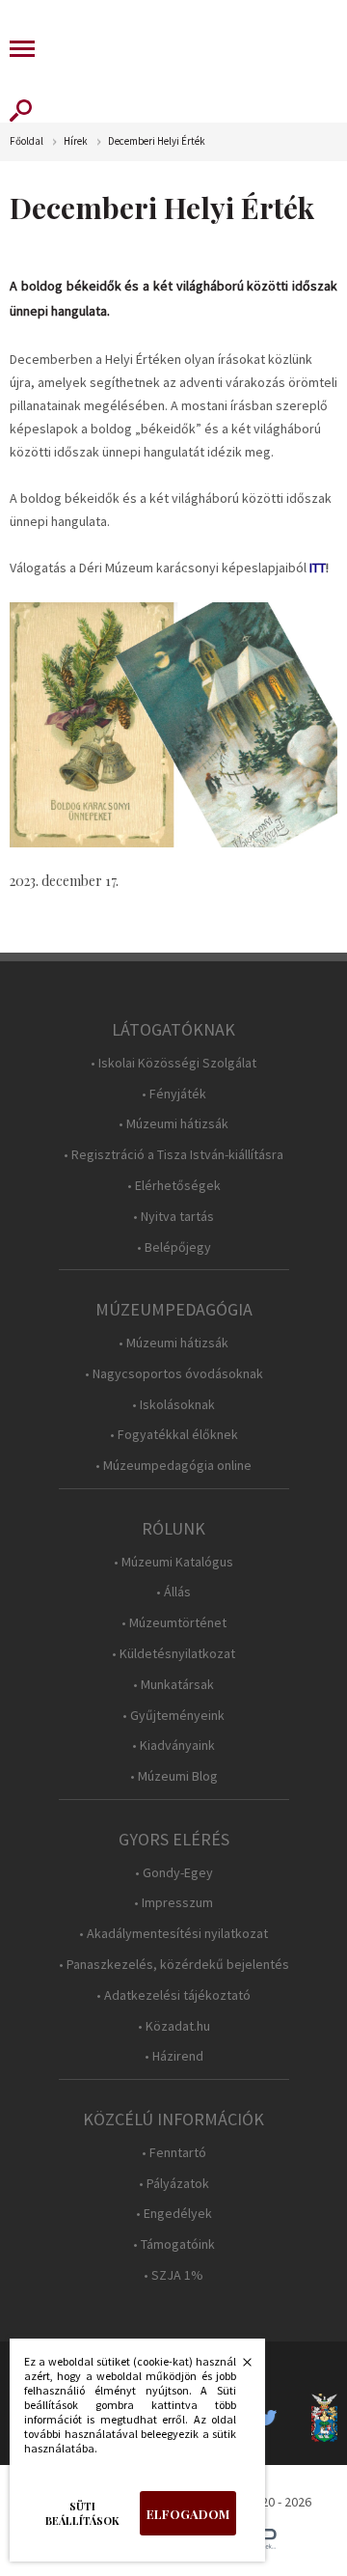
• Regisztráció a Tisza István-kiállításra (173, 1155)
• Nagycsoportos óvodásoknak (174, 1374)
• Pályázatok (174, 2184)
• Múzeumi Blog (174, 1776)
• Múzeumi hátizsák (173, 1124)
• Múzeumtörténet (174, 1623)
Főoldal (27, 141)
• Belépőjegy (174, 1247)
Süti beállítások (82, 2513)
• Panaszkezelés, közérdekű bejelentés (174, 1965)
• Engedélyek (174, 2214)
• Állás (173, 1592)
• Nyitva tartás (173, 1217)
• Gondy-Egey (174, 1873)
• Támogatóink (174, 2244)
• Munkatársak (173, 1685)
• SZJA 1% (173, 2275)
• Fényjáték (174, 1094)
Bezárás (237, 2368)
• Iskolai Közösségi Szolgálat (173, 1063)
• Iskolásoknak (173, 1405)
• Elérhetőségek (174, 1186)
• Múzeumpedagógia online (173, 1466)
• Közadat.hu (174, 2026)
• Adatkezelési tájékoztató (173, 1995)
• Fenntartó (174, 2153)
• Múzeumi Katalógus (173, 1562)
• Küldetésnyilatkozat (173, 1654)
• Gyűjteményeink (173, 1716)
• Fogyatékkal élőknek (174, 1435)
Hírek (76, 141)
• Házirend (174, 2056)
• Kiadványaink (173, 1745)
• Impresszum (173, 1903)
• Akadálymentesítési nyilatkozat (173, 1934)
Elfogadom (188, 2514)
